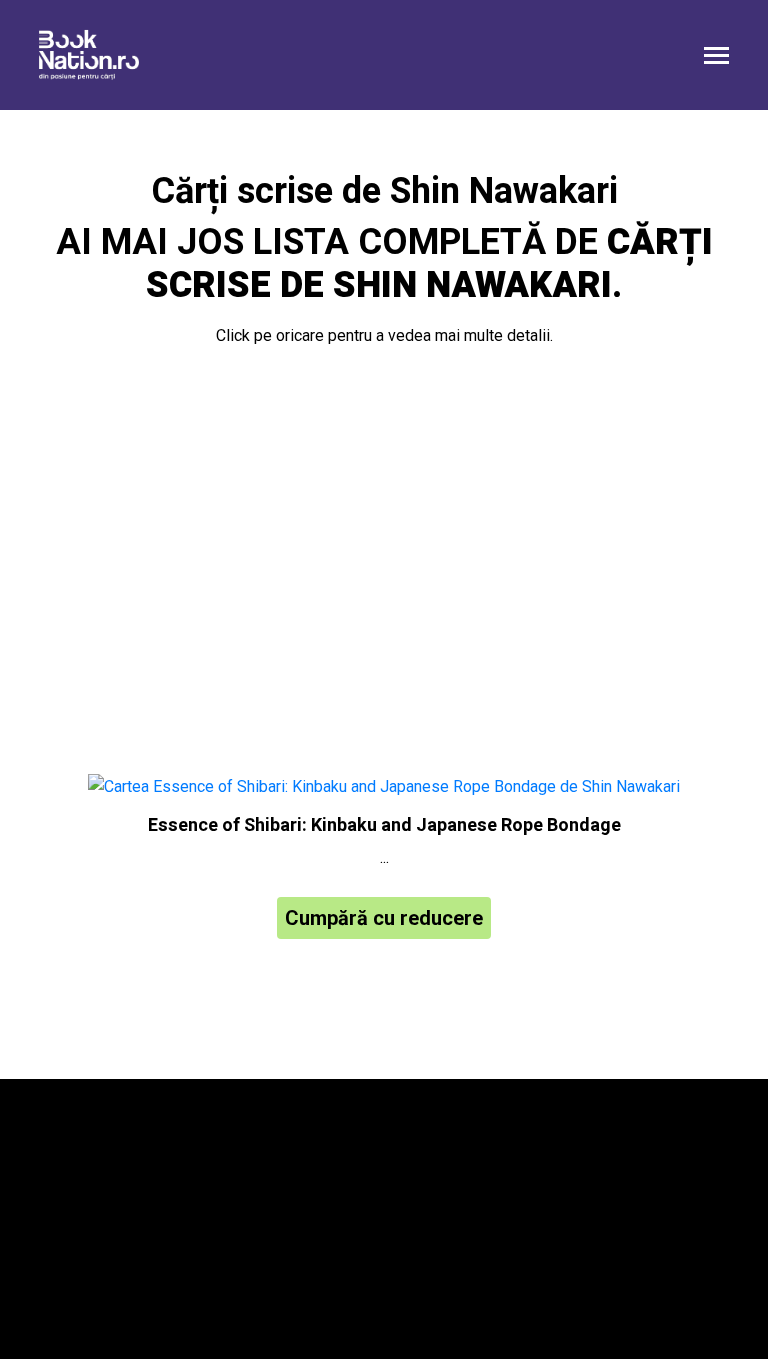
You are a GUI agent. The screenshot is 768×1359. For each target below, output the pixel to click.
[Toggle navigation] (716, 57)
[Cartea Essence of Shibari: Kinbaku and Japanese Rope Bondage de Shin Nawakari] (384, 787)
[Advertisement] (384, 564)
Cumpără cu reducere (384, 918)
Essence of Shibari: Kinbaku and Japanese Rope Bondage (384, 825)
